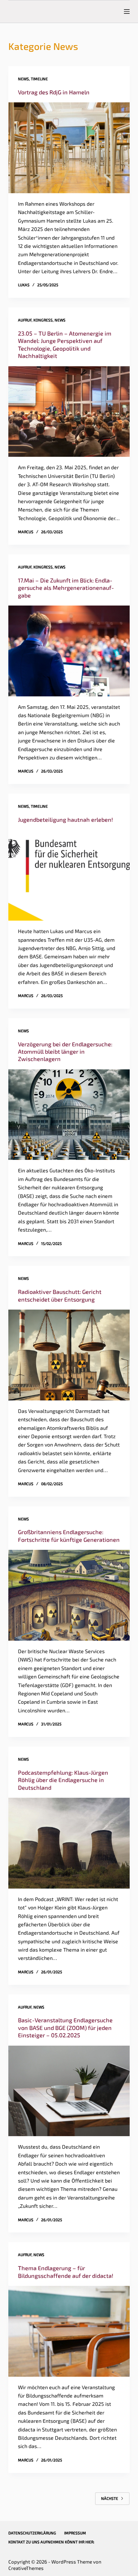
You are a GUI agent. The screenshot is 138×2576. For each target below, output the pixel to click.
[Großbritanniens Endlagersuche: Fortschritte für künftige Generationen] (69, 1595)
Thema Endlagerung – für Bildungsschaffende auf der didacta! (66, 2272)
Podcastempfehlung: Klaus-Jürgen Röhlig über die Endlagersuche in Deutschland (63, 1780)
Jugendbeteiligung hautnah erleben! (65, 820)
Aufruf (25, 320)
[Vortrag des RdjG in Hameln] (69, 148)
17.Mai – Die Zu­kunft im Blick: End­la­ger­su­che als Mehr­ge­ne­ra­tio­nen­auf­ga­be (66, 588)
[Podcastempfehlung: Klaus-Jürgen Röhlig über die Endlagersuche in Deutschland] (69, 1843)
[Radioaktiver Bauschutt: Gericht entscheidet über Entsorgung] (69, 1355)
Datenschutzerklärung (32, 2533)
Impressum (75, 2533)
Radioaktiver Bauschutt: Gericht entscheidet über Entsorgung (60, 1295)
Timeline (39, 79)
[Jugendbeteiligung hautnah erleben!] (69, 875)
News (23, 79)
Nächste (110, 2498)
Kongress (43, 320)
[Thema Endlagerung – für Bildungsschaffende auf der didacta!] (69, 2331)
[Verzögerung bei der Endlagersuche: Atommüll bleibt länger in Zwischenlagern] (69, 1115)
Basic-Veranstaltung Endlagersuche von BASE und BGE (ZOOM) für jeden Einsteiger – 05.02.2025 (65, 2028)
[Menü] (127, 12)
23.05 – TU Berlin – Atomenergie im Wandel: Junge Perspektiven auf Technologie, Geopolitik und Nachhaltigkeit (65, 345)
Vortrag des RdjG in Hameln (54, 92)
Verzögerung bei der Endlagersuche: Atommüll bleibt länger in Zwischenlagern (65, 1052)
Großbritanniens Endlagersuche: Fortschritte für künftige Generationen (69, 1536)
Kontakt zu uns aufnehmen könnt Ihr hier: (51, 2542)
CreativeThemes (26, 2568)
